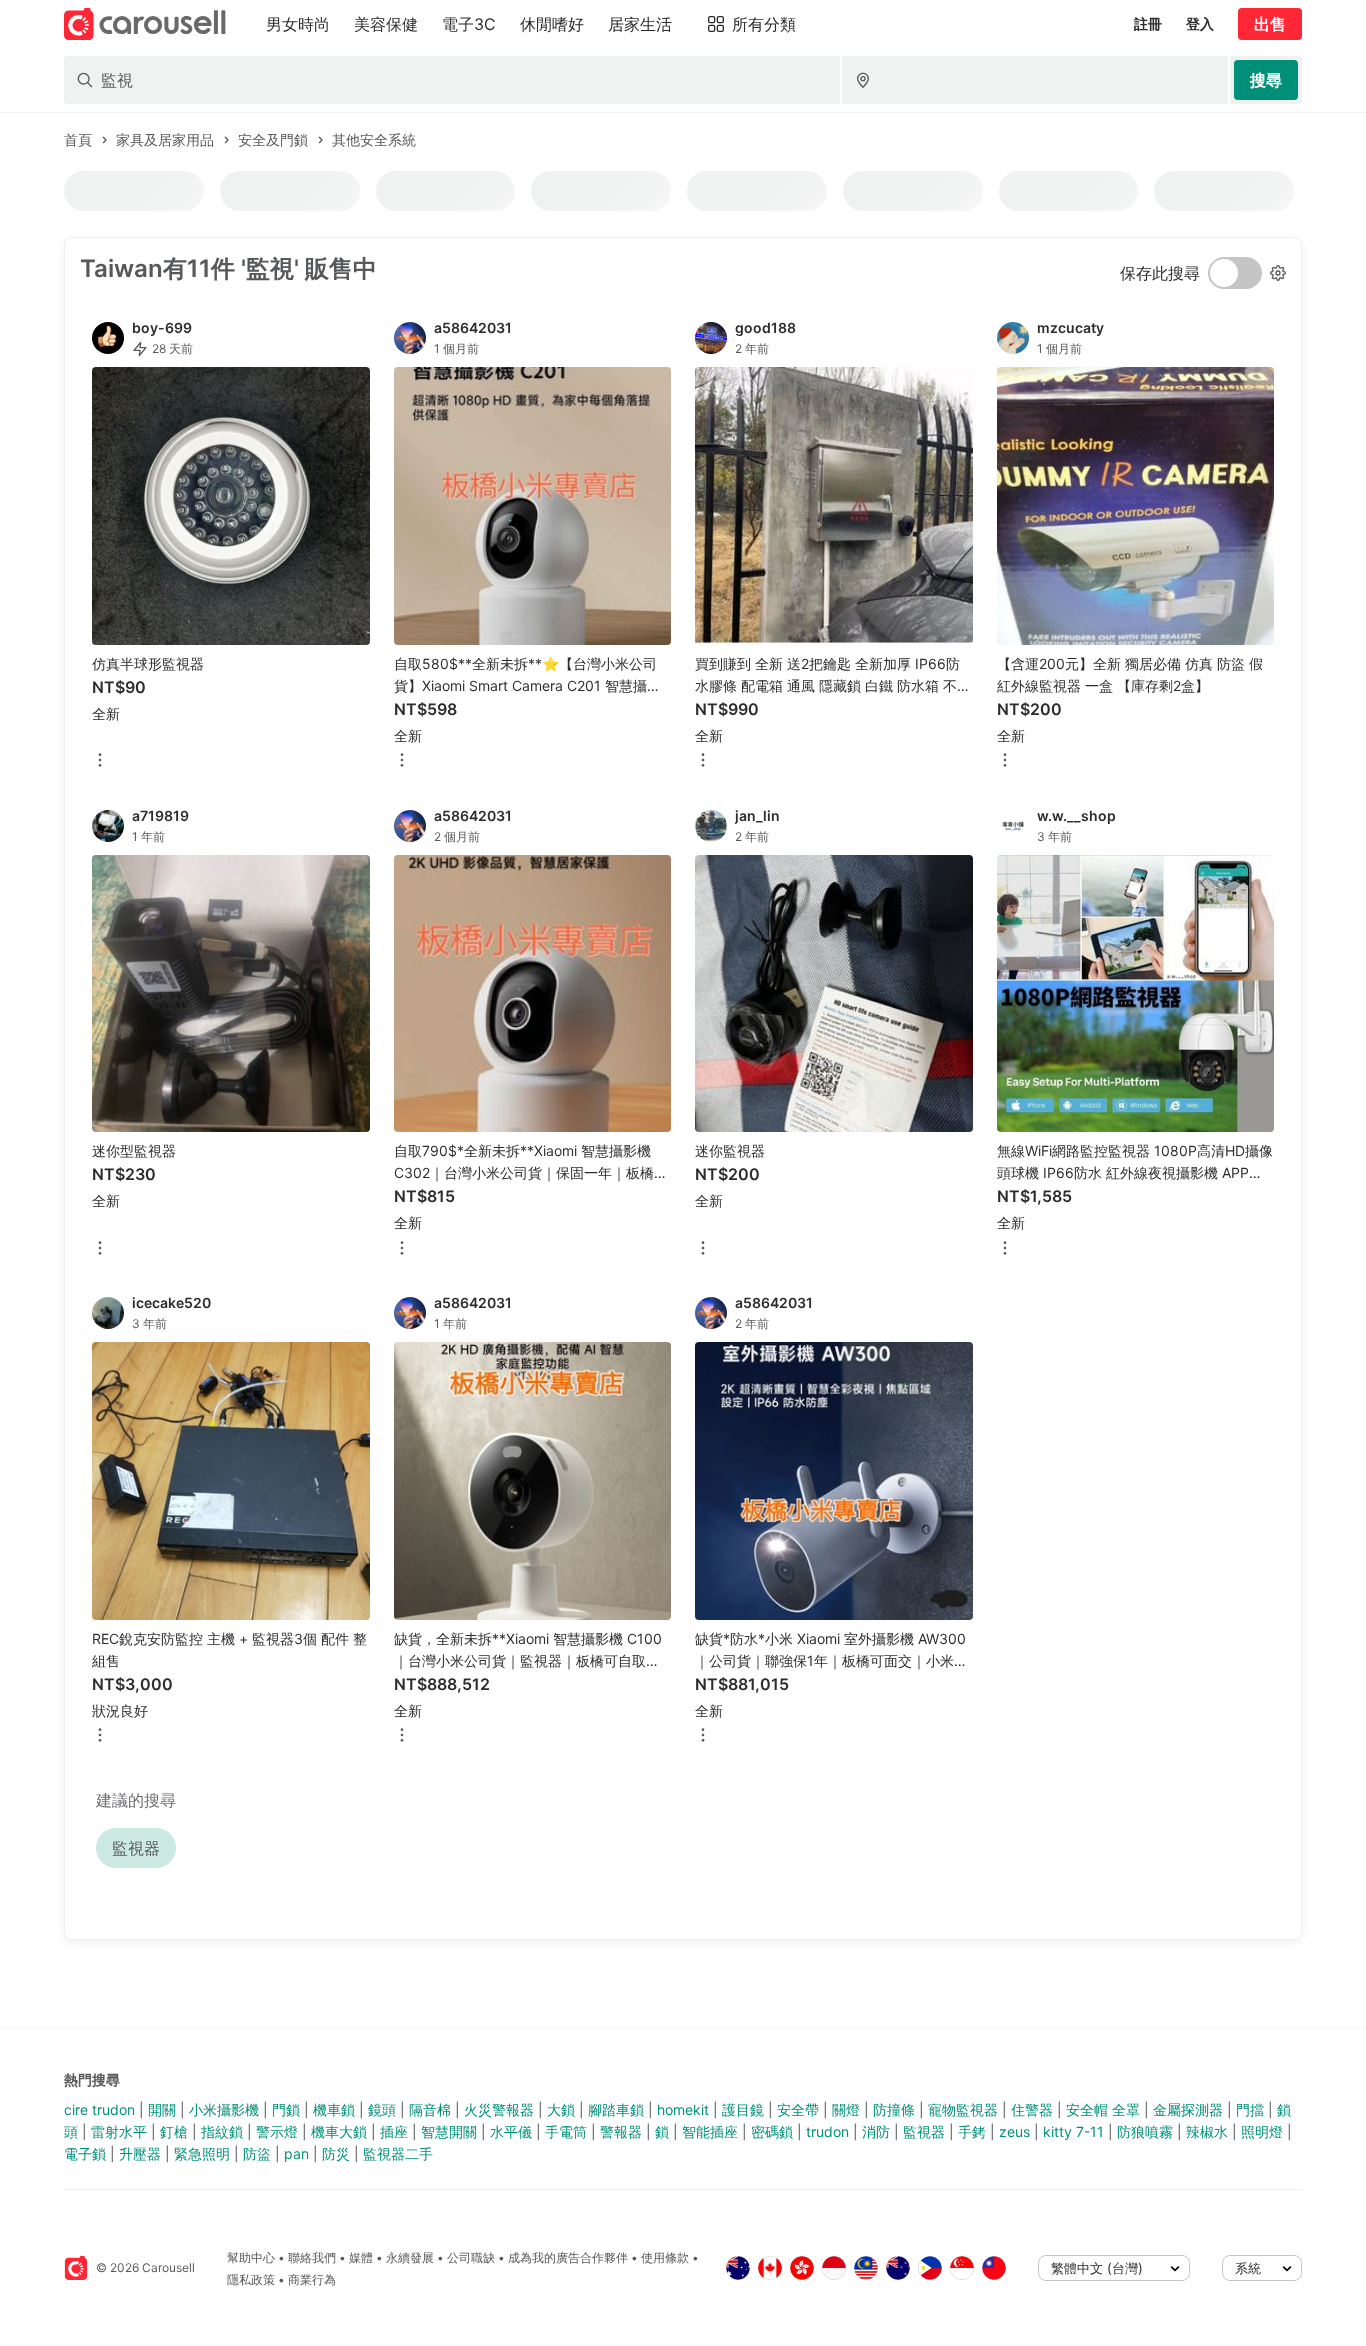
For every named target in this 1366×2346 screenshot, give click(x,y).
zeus (1014, 2131)
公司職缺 (471, 2257)
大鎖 (561, 2109)
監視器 (924, 2131)
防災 (336, 2153)
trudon (827, 2131)
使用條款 (665, 2257)
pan (296, 2153)
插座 (394, 2131)
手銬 (972, 2131)
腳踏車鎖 (616, 2109)
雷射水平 (119, 2131)
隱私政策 (251, 2279)
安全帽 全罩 (1103, 2109)
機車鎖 (334, 2109)
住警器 (1032, 2109)
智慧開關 (449, 2131)
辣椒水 (1207, 2131)
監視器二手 (398, 2153)
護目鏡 (743, 2109)
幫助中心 (251, 2257)
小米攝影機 (224, 2109)
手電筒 (566, 2131)
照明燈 (1262, 2131)
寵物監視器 (963, 2109)
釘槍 (174, 2131)
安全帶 (798, 2109)
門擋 (1250, 2109)
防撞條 (894, 2109)
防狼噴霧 (1145, 2131)
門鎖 (286, 2109)
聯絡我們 (312, 2257)
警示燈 (277, 2131)
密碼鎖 (772, 2131)
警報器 (621, 2131)
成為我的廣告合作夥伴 (568, 2257)
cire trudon (99, 2109)
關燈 (846, 2109)
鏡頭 (382, 2109)
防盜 (257, 2153)
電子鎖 (85, 2153)
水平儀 (511, 2131)
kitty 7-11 (1073, 2131)
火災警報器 (499, 2109)
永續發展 (410, 2257)
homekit (683, 2109)
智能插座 (710, 2131)
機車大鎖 (339, 2131)
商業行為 (312, 2279)
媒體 (361, 2257)
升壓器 (140, 2153)
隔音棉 (430, 2109)
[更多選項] (100, 761)
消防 (876, 2131)
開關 (162, 2109)
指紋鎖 (222, 2131)
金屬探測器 (1188, 2109)
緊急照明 (202, 2153)
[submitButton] (1266, 80)
